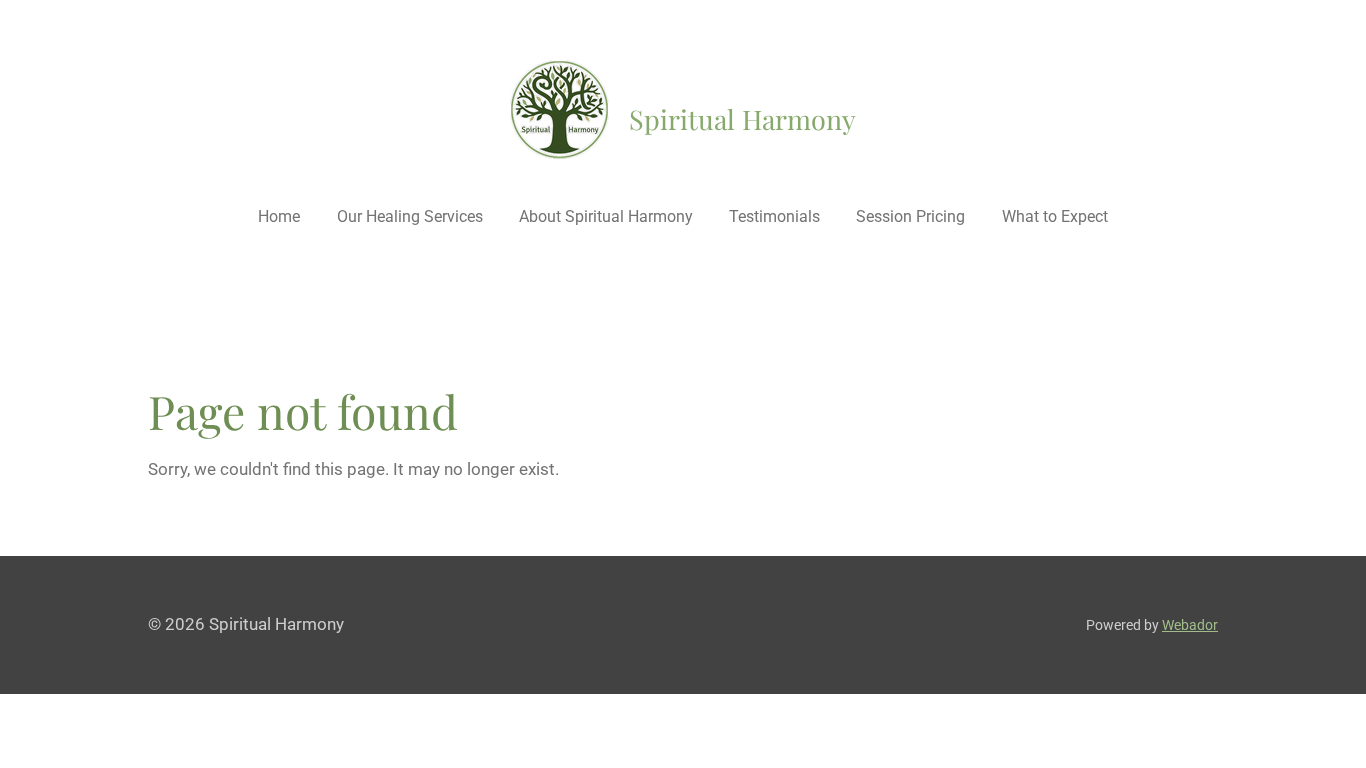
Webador (1190, 625)
